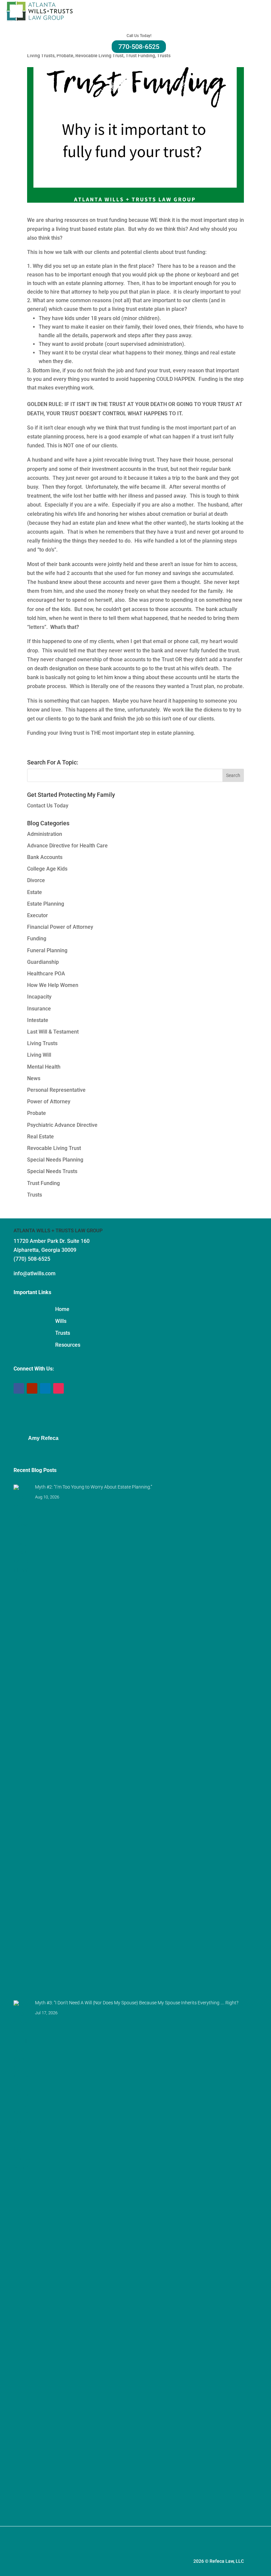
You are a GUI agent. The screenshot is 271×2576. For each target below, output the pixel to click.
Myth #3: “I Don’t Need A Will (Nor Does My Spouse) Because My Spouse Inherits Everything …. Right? (137, 2003)
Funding (37, 939)
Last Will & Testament (53, 1032)
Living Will (39, 1055)
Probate (65, 56)
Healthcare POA (46, 974)
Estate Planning (46, 904)
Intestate (38, 1020)
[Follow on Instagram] (58, 1388)
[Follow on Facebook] (19, 1388)
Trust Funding (140, 56)
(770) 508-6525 (32, 1259)
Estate (35, 892)
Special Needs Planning (55, 1160)
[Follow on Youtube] (32, 1388)
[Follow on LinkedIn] (45, 1388)
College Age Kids (47, 869)
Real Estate (40, 1137)
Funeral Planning (47, 950)
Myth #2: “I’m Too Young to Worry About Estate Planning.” (94, 1487)
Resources (68, 1345)
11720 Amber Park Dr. (40, 1241)
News (34, 1078)
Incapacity (39, 997)
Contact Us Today (48, 806)
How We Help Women (53, 985)
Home (62, 1309)
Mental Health (44, 1067)
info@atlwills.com (35, 1273)
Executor (38, 915)
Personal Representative (56, 1090)
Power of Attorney (49, 1102)
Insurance (39, 1009)
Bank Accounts (45, 857)
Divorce (36, 880)
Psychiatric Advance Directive (62, 1125)
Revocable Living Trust (99, 56)
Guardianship (43, 962)
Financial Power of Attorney (60, 927)
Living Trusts (41, 56)
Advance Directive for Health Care (67, 846)
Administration (45, 834)
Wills (61, 1321)
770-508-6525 (139, 47)
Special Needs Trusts (52, 1171)
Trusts (164, 56)
